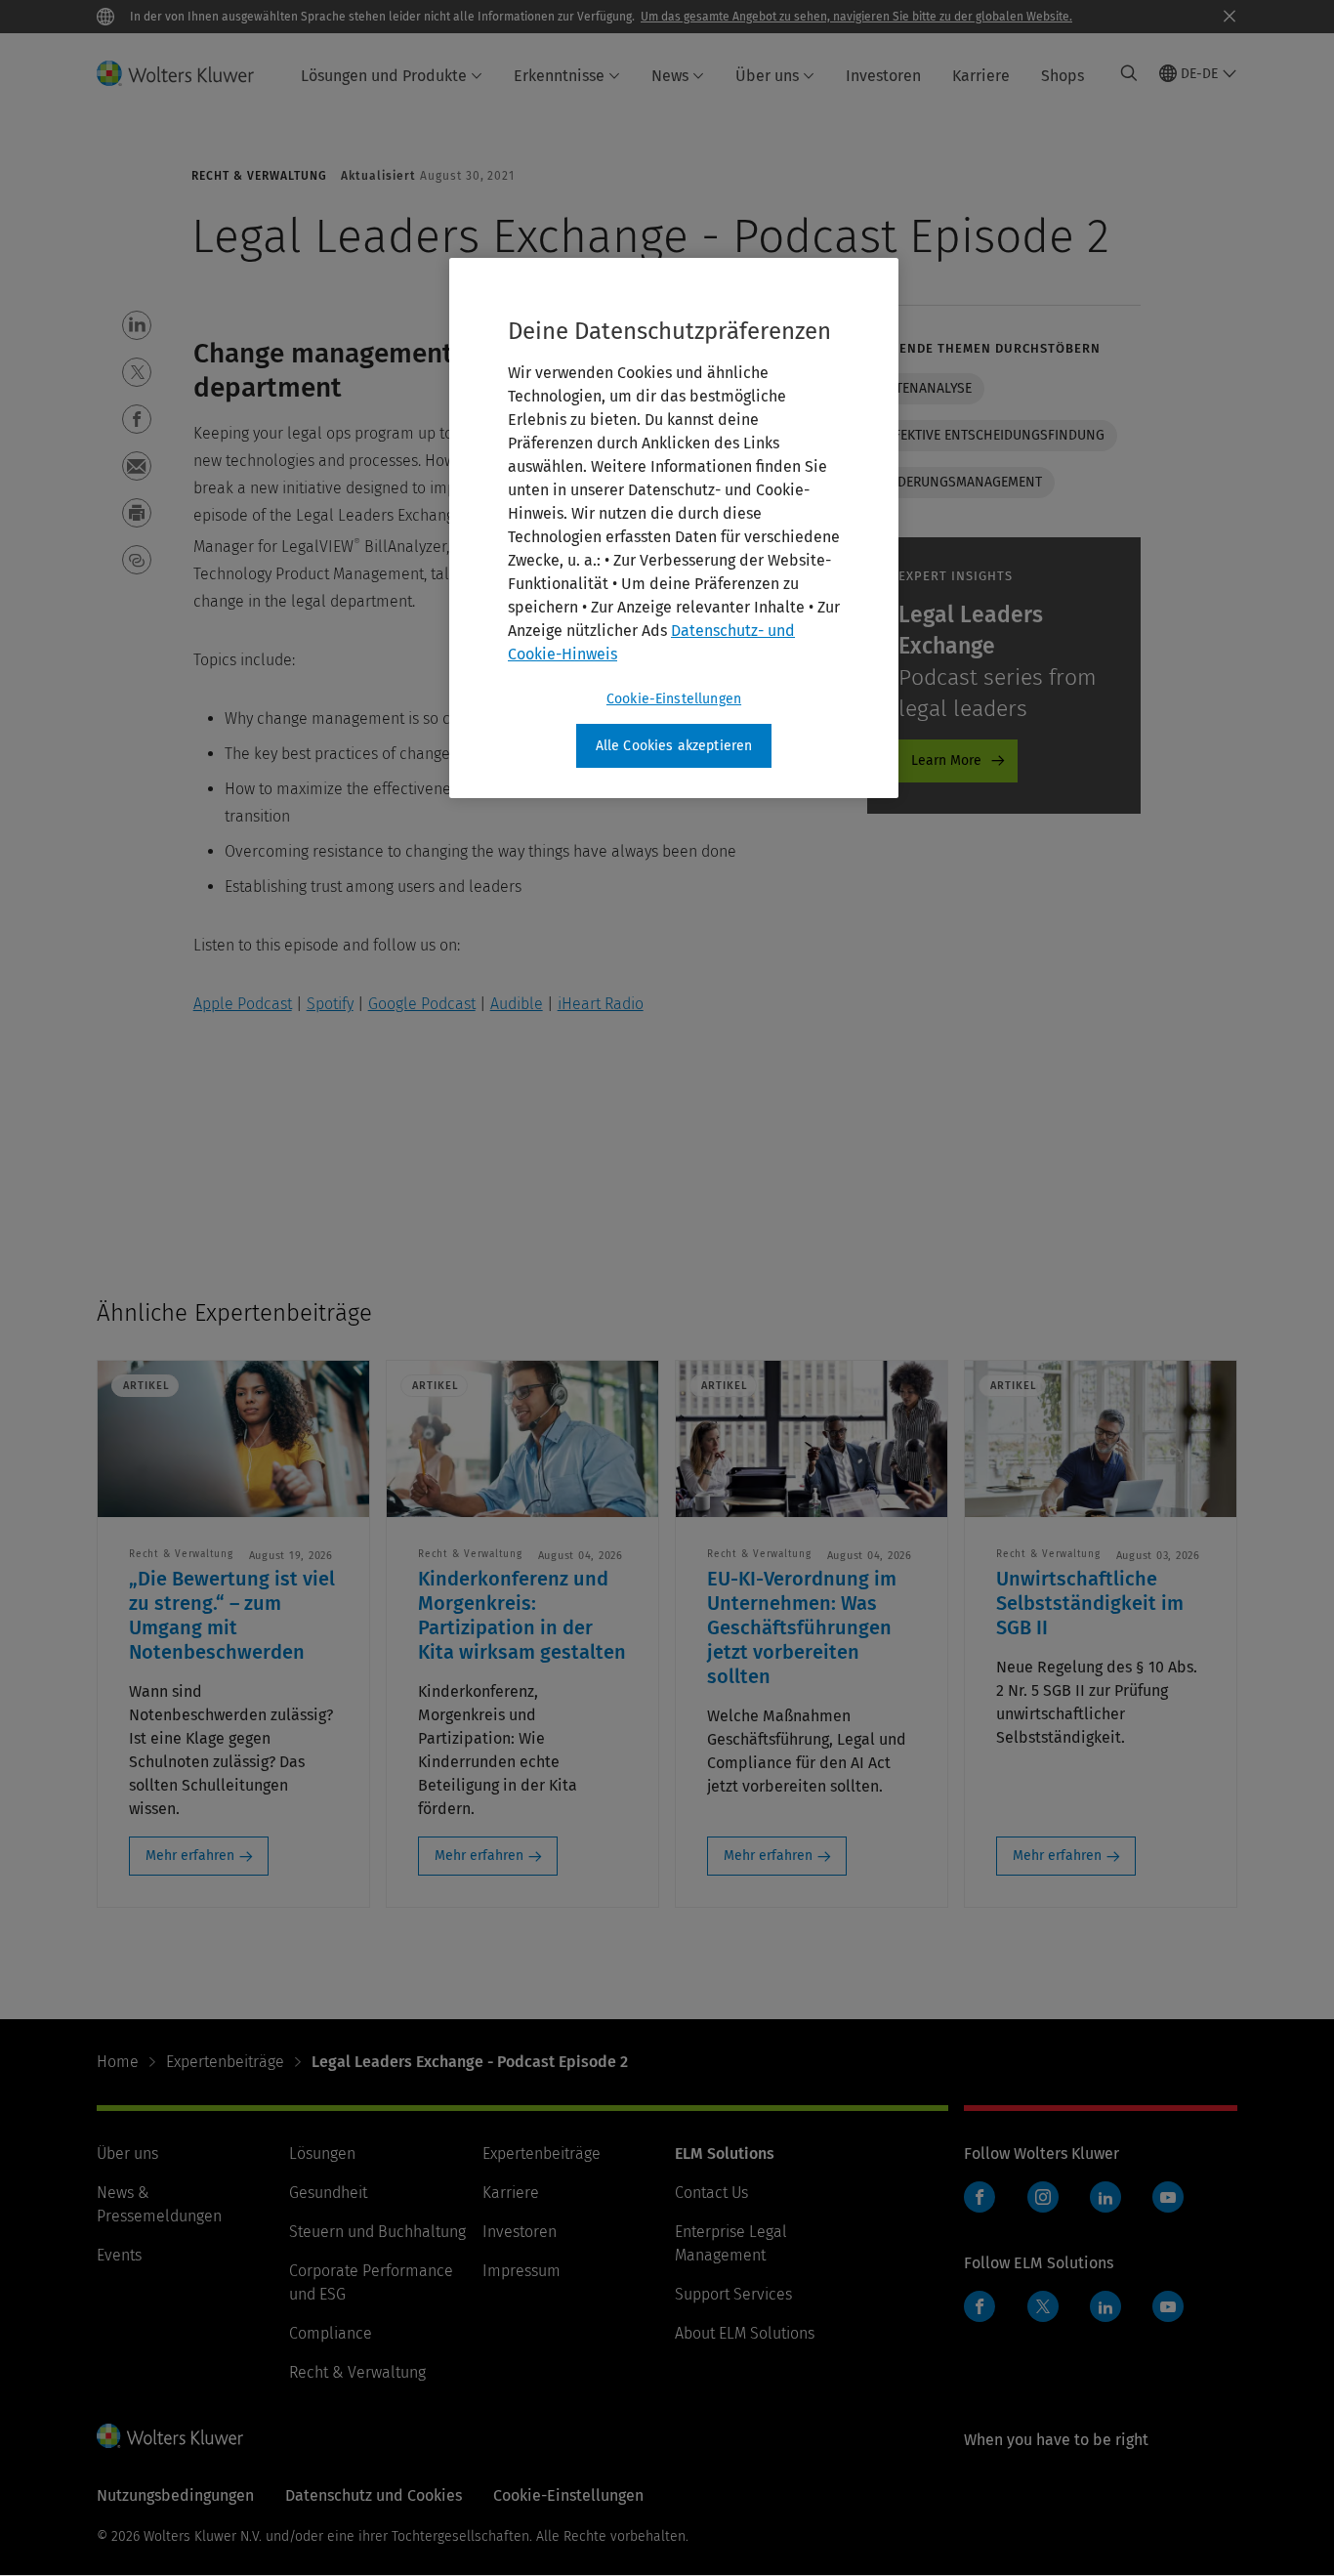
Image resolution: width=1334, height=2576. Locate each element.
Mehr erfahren (190, 1856)
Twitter (1043, 2306)
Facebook (980, 2197)
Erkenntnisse (559, 76)
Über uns (767, 76)
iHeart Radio (601, 1004)
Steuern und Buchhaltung (377, 2232)
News (670, 76)
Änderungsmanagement (961, 482)
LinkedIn (1105, 2197)
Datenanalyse (926, 388)
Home (118, 2062)
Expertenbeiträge (225, 2062)
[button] (137, 325)
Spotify (330, 1004)
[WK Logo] (170, 2435)
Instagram (1043, 2197)
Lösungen (322, 2154)
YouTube (1168, 2197)
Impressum (521, 2271)
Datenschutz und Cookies (374, 2495)
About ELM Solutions (745, 2333)
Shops (1063, 76)
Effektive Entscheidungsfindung (992, 435)
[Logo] (187, 73)
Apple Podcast (243, 1004)
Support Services (733, 2294)
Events (119, 2255)
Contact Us (711, 2193)
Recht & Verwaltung (357, 2372)
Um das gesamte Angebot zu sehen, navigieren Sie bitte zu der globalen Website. (856, 17)
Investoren (883, 76)
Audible (517, 1004)
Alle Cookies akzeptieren (674, 746)
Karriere (981, 76)
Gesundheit (328, 2193)
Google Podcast (422, 1004)
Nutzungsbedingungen (175, 2495)
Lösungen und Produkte (384, 76)
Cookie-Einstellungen (674, 699)
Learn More (946, 760)
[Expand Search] (1129, 73)
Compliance (331, 2333)
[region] (674, 528)
